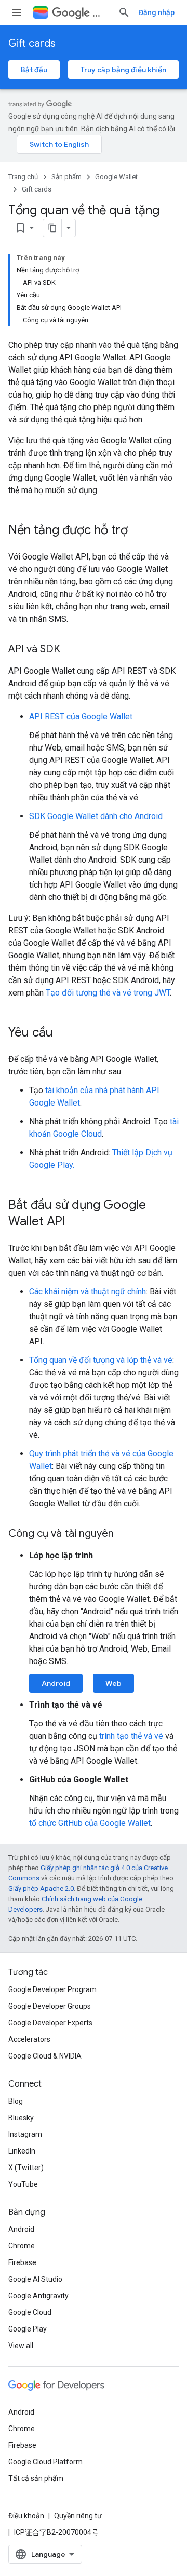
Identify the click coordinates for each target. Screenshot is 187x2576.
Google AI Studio (35, 2279)
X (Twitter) (26, 2168)
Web (113, 1683)
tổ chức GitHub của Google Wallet (90, 1823)
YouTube (23, 2184)
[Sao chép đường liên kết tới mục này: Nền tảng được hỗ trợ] (138, 531)
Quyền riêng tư (78, 2516)
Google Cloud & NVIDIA (45, 2056)
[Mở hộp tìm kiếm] (124, 12)
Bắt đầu (34, 70)
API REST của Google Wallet (81, 717)
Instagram (25, 2134)
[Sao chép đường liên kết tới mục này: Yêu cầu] (63, 1033)
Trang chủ (23, 177)
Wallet (101, 13)
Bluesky (21, 2118)
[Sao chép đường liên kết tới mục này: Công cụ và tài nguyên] (124, 1534)
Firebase (22, 2262)
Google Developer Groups (50, 2006)
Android (56, 1683)
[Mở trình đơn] (17, 12)
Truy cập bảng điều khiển (123, 70)
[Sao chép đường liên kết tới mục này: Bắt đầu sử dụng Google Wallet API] (76, 1222)
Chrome (22, 2246)
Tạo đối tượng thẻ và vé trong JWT (108, 993)
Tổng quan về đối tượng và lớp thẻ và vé (101, 1360)
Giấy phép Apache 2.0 (41, 1889)
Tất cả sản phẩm (36, 2478)
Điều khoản (26, 2516)
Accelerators (29, 2039)
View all (21, 2346)
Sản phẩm (66, 177)
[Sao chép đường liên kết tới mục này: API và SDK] (71, 650)
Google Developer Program (52, 1989)
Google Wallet (116, 177)
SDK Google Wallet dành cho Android (96, 816)
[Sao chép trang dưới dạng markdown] (52, 228)
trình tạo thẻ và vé (131, 1736)
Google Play (28, 2329)
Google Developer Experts (50, 2023)
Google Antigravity (38, 2296)
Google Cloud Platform (45, 2462)
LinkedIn (22, 2151)
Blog (16, 2101)
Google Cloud (30, 2312)
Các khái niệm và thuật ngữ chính (88, 1292)
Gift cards (32, 43)
